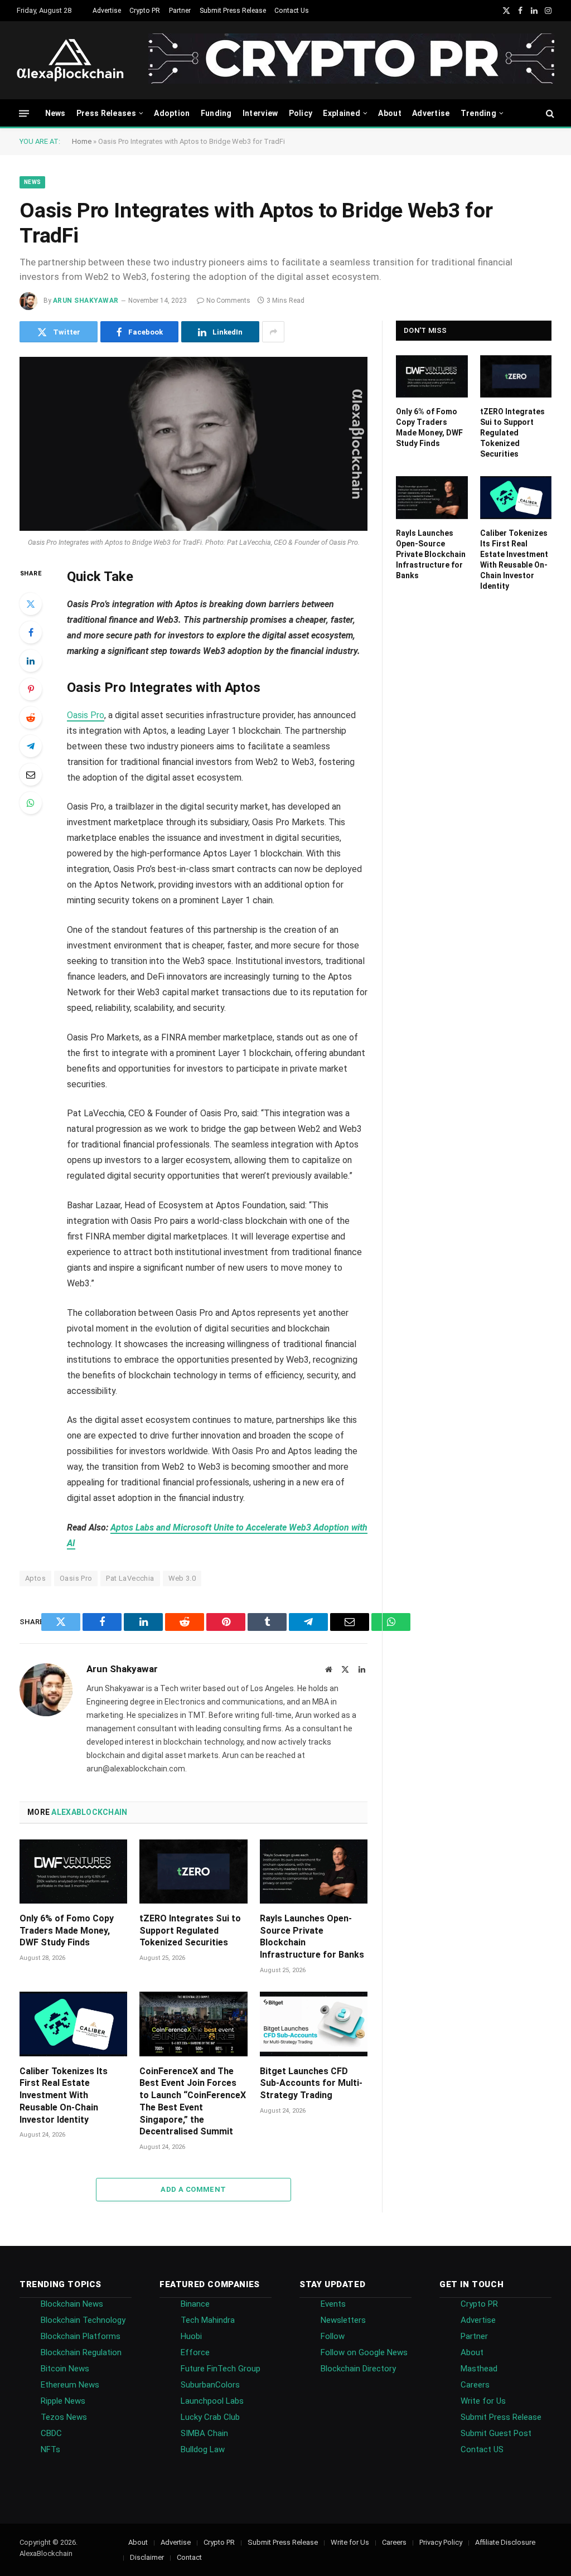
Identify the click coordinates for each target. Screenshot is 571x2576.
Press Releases (106, 113)
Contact (189, 2557)
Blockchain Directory (358, 2369)
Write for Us (483, 2401)
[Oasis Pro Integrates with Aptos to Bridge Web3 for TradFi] (193, 444)
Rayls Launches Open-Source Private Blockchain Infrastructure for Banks (312, 1936)
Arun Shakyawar (86, 301)
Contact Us (292, 11)
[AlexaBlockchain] (70, 60)
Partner (180, 11)
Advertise (107, 11)
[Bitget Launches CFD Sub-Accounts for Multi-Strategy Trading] (314, 2024)
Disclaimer (147, 2557)
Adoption (172, 113)
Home (82, 141)
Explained (342, 113)
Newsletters (343, 2320)
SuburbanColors (210, 2385)
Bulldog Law (203, 2449)
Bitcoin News (65, 2369)
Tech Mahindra (208, 2320)
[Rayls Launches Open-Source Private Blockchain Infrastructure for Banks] (314, 1872)
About (389, 113)
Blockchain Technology (83, 2320)
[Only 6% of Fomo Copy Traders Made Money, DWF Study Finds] (73, 1872)
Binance (195, 2304)
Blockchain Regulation (81, 2352)
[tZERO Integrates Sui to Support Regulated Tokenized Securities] (193, 1872)
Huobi (191, 2336)
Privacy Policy (441, 2542)
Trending (478, 113)
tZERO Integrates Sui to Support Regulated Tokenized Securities (190, 1931)
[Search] (549, 113)
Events (333, 2304)
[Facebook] (31, 632)
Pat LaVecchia (130, 1578)
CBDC (51, 2433)
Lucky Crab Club (210, 2417)
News (55, 113)
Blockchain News (72, 2304)
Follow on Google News (364, 2352)
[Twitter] (31, 604)
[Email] (31, 774)
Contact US (482, 2449)
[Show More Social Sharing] (273, 332)
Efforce (195, 2352)
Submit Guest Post (496, 2433)
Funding (216, 113)
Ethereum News (70, 2385)
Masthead (479, 2369)
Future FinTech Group (221, 2369)
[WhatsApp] (31, 803)
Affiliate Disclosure (505, 2542)
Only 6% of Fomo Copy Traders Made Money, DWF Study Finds (67, 1931)
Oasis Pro (86, 715)
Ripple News (63, 2401)
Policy (301, 113)
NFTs (50, 2449)
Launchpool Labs (212, 2401)
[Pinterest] (31, 689)
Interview (260, 113)
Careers (475, 2385)
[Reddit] (31, 718)
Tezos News (64, 2417)
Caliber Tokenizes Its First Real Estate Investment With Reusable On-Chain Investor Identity (64, 2095)
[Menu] (24, 113)
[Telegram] (31, 746)
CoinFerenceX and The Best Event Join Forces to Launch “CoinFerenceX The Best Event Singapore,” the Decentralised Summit (193, 2102)
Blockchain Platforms (81, 2336)
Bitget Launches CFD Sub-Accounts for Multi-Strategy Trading (311, 2083)
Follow (333, 2336)
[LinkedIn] (31, 661)
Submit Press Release (233, 11)
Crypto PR (145, 11)
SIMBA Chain (204, 2433)
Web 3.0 (182, 1578)
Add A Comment (193, 2189)
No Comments (228, 301)
